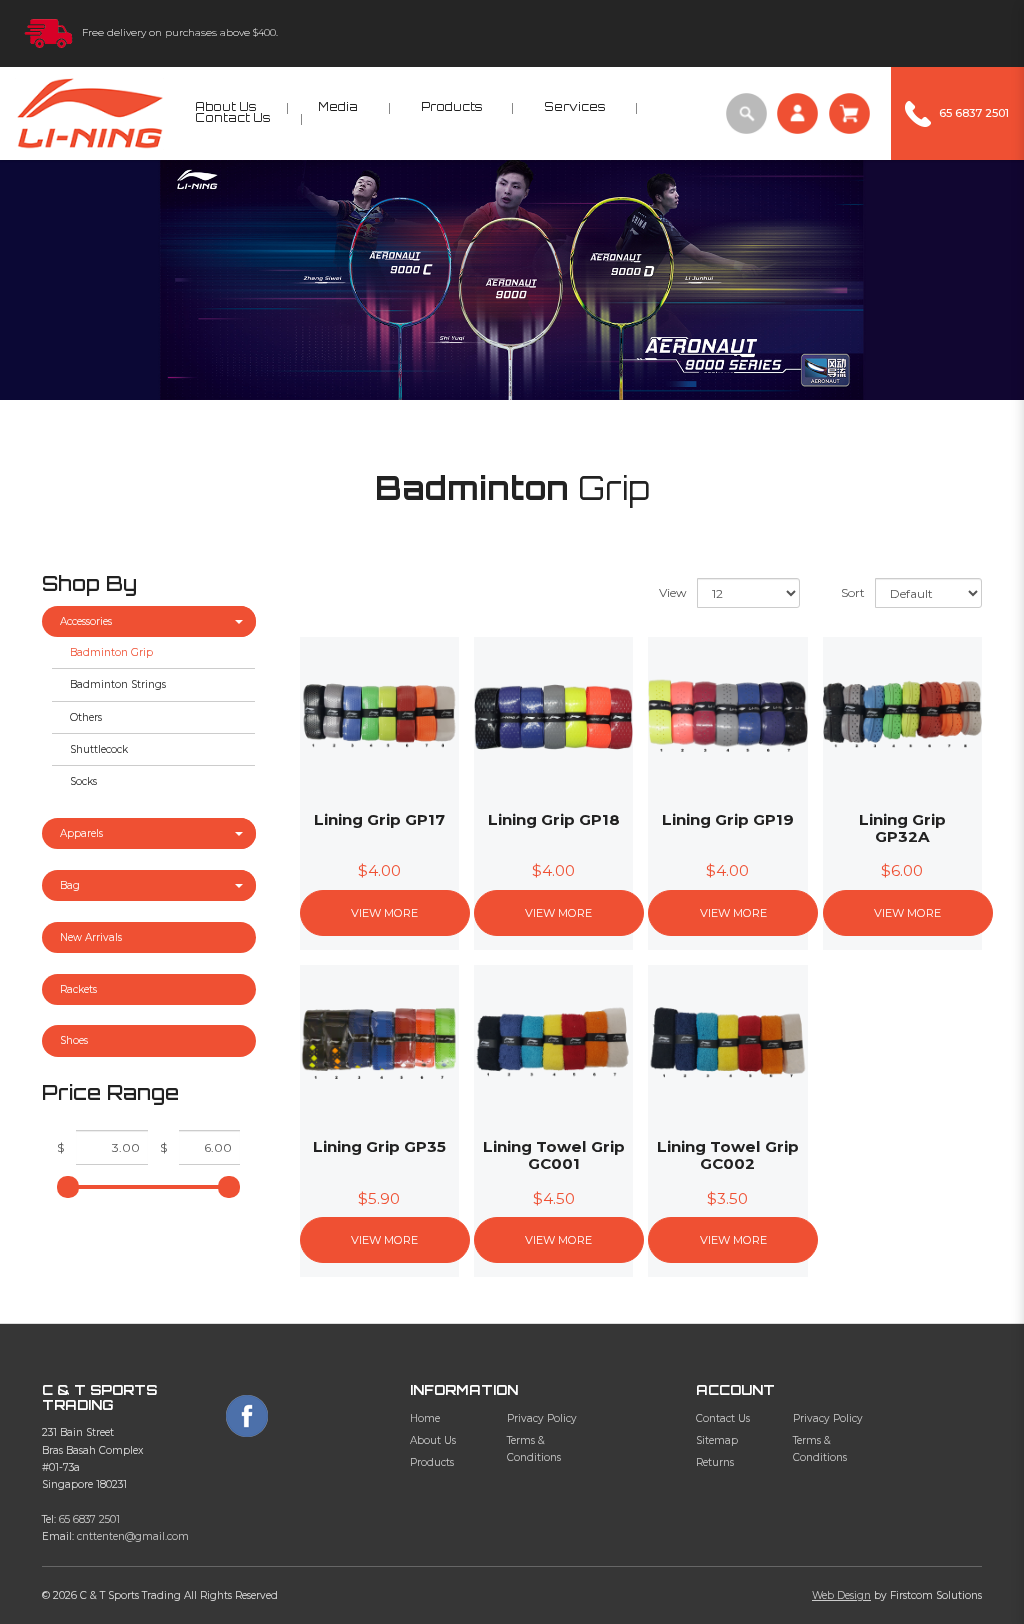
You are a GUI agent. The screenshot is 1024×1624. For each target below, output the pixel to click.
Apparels (81, 833)
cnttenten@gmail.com (133, 1536)
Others (86, 717)
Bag (70, 885)
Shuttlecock (99, 749)
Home (425, 1418)
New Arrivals (91, 937)
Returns (715, 1462)
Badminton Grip (111, 652)
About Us (433, 1440)
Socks (83, 781)
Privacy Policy (542, 1418)
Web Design (841, 1595)
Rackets (78, 989)
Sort (853, 592)
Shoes (74, 1040)
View (673, 592)
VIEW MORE (384, 913)
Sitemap (717, 1440)
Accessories (86, 621)
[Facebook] (247, 1416)
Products (432, 1462)
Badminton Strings (118, 684)
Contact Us (723, 1418)
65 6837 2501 (89, 1519)
